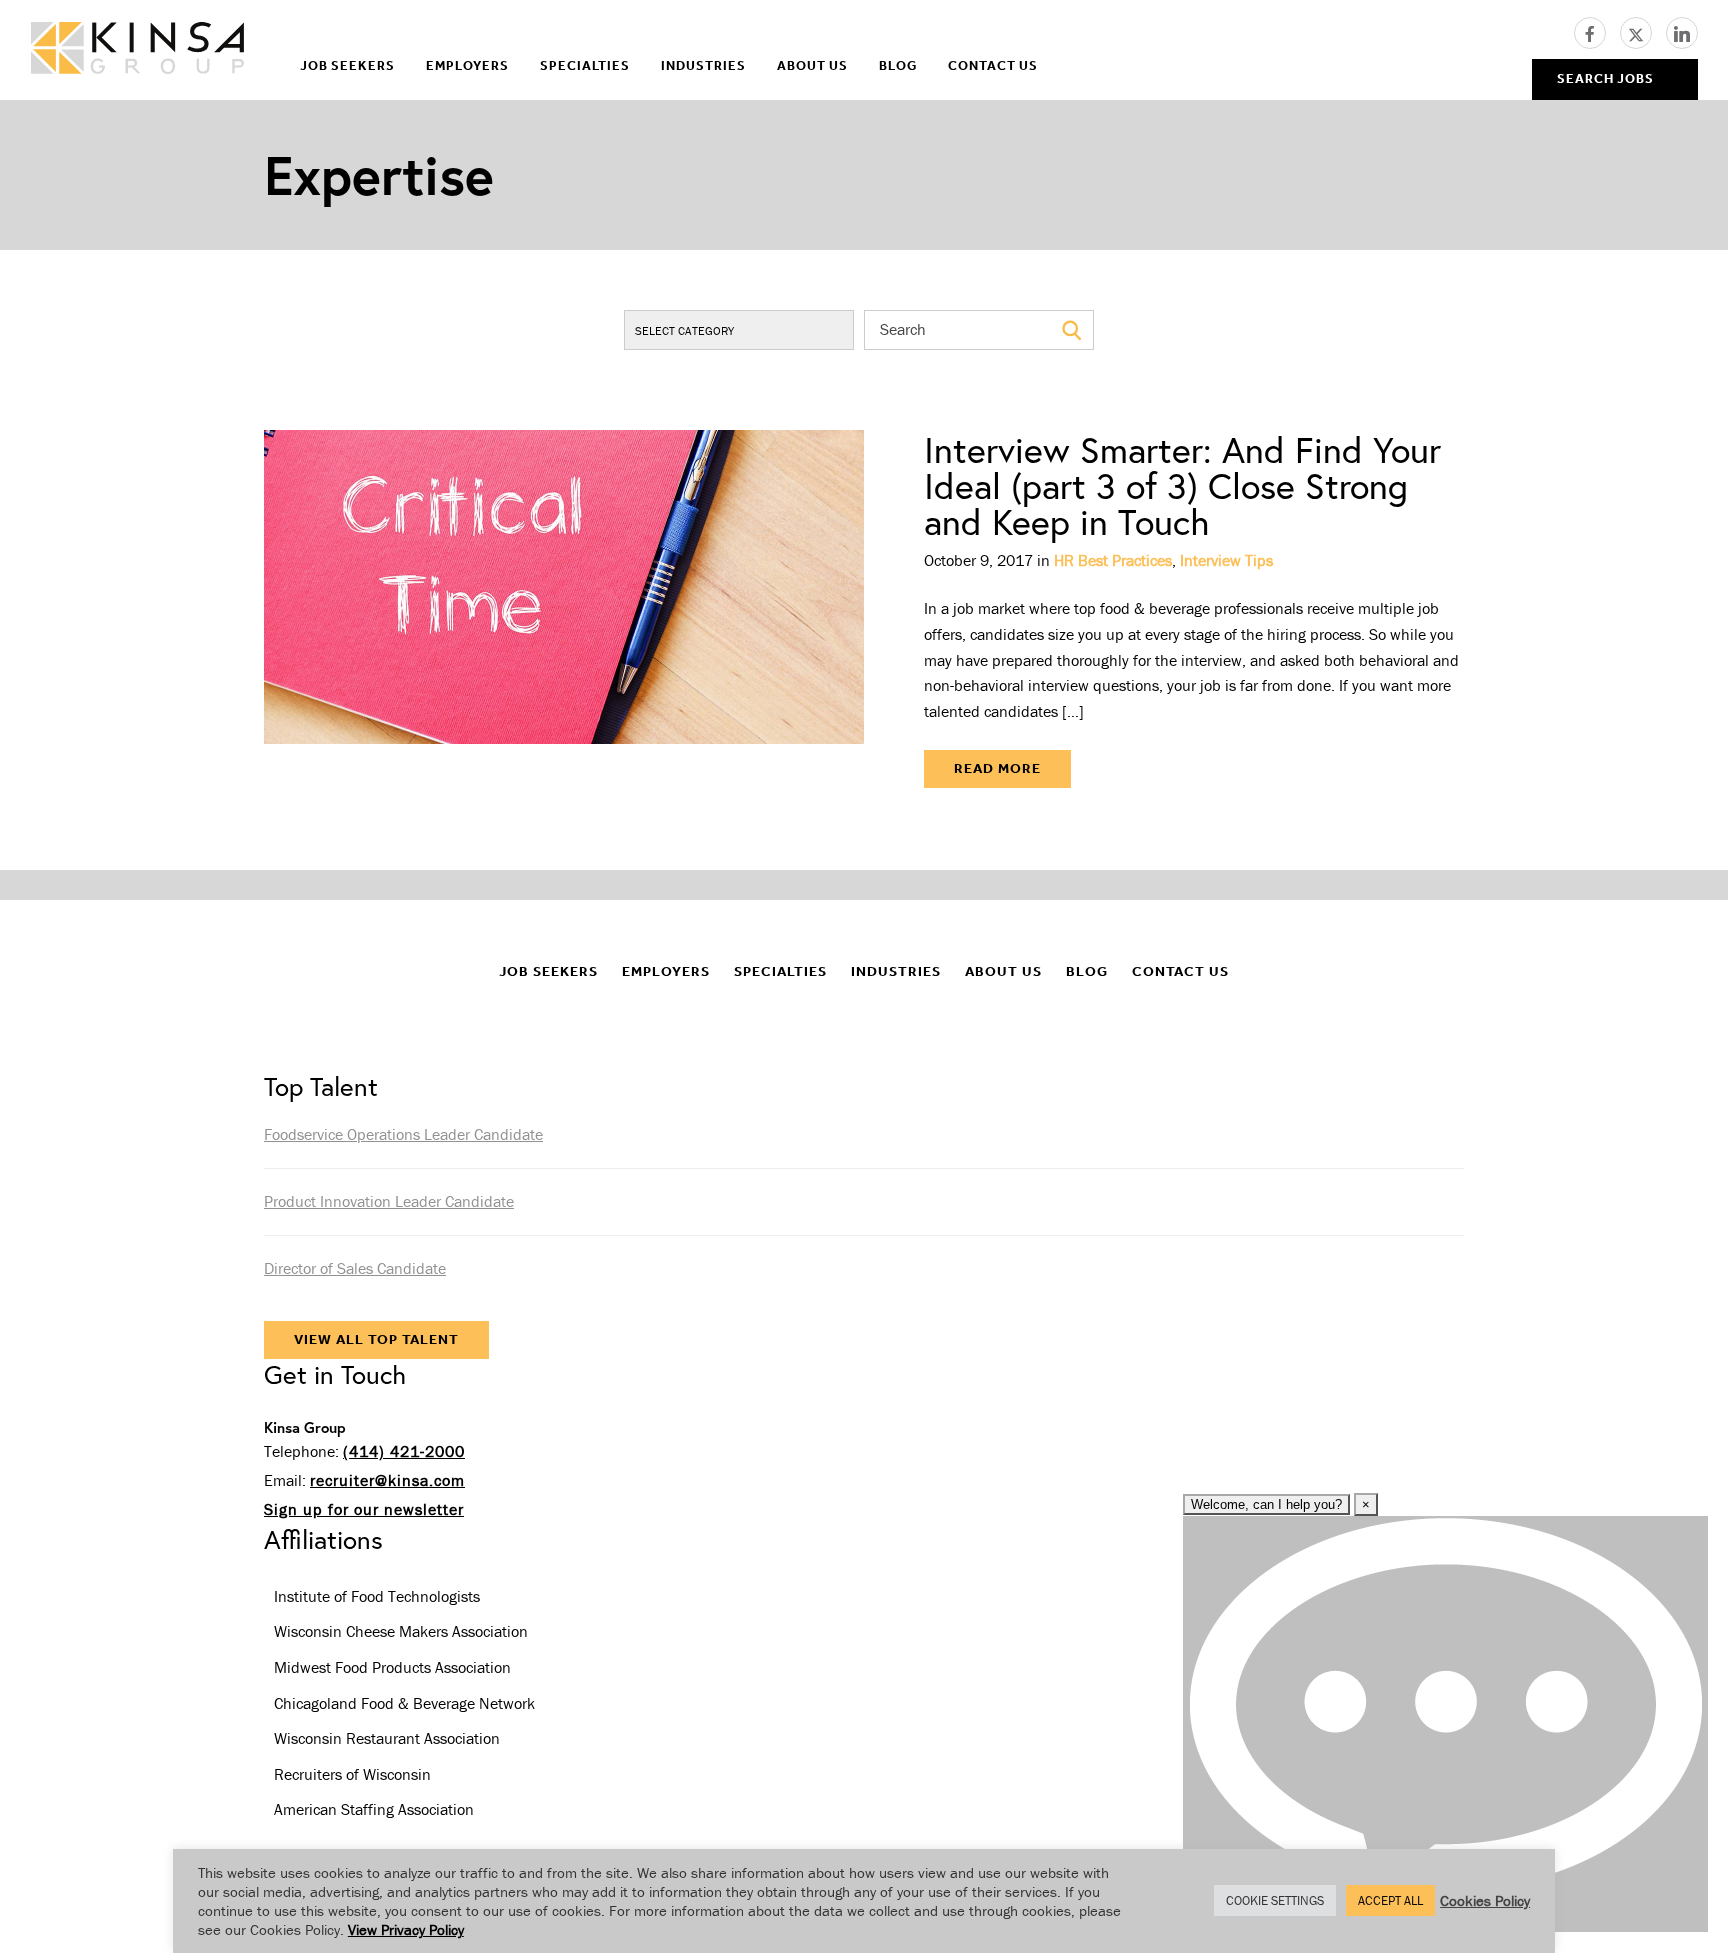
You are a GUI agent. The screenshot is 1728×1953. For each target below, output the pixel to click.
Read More (997, 768)
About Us (812, 65)
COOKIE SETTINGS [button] (1275, 1900)
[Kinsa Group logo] (137, 50)
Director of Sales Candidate (355, 1268)
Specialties (585, 65)
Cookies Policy (1485, 1900)
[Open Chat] (1445, 1724)
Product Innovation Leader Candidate (389, 1201)
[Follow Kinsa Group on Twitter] (1643, 31)
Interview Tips (1226, 560)
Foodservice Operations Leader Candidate (403, 1134)
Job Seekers (347, 65)
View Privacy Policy (406, 1929)
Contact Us (993, 65)
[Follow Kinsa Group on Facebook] (1597, 31)
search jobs (1605, 78)
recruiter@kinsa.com (387, 1480)
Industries (703, 65)
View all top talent (376, 1339)
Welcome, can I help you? (1266, 1504)
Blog (898, 65)
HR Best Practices (1113, 560)
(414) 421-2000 (404, 1451)
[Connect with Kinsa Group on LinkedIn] (1682, 31)
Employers (467, 65)
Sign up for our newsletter (364, 1509)
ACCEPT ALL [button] (1390, 1900)
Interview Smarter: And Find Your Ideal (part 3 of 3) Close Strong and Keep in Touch (1182, 485)
